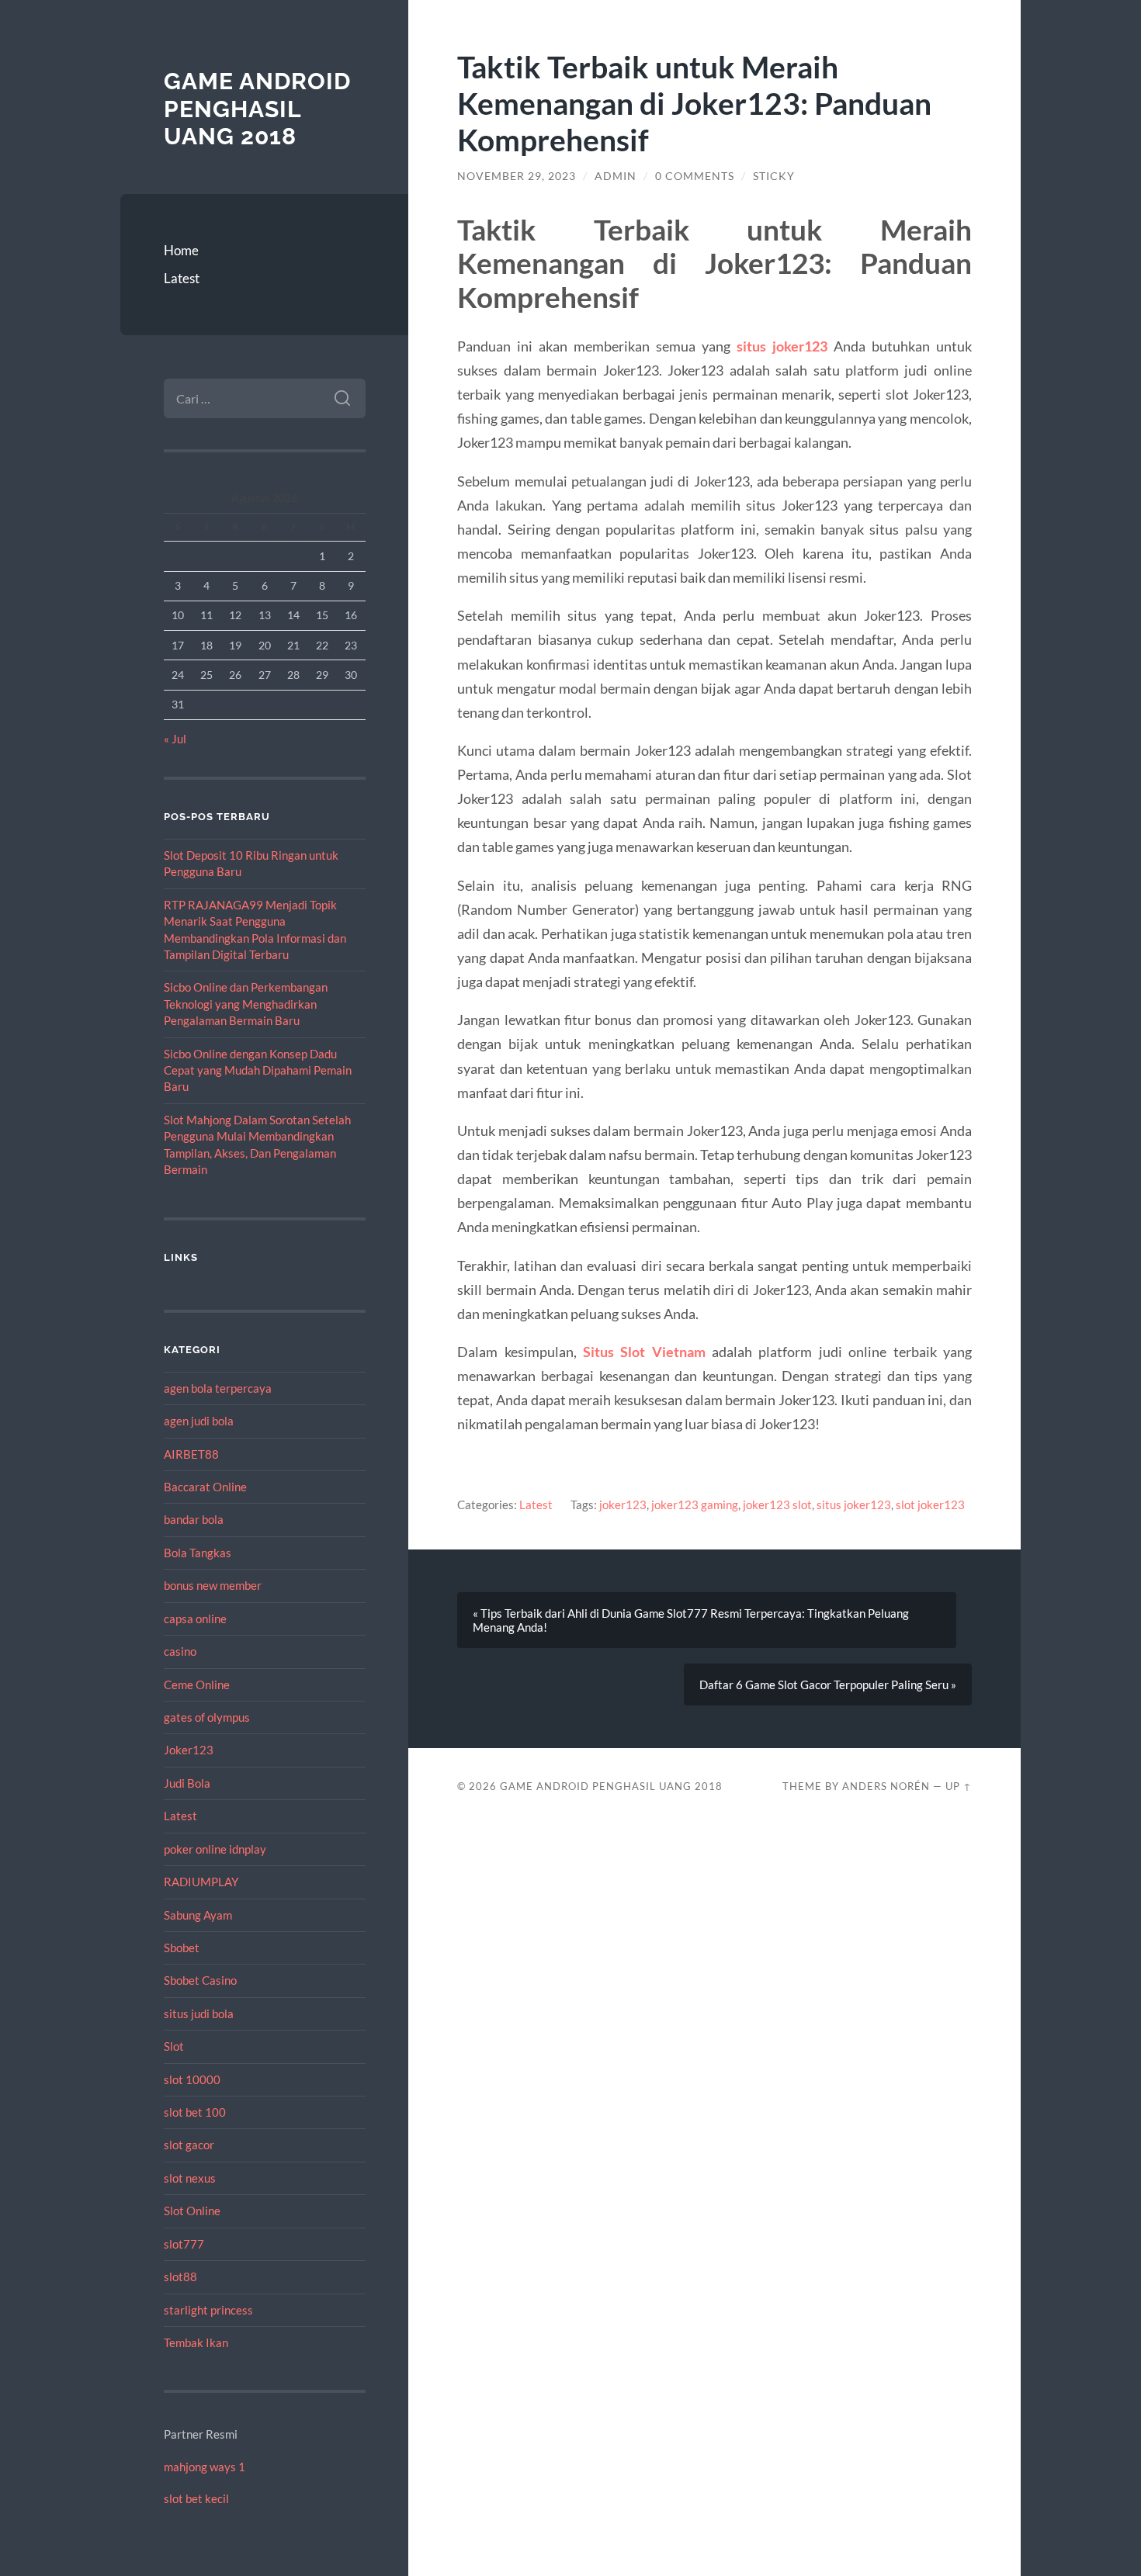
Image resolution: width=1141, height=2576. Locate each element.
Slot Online (192, 2211)
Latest (182, 278)
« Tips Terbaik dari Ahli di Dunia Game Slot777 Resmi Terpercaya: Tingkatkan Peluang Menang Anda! (691, 1620)
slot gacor (189, 2145)
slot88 (180, 2277)
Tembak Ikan (196, 2342)
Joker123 (189, 1750)
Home (181, 250)
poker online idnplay (215, 1849)
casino (180, 1651)
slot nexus (190, 2178)
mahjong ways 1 (205, 2467)
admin (616, 176)
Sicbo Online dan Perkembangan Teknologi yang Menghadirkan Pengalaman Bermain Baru (246, 1004)
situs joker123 (782, 346)
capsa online (195, 1619)
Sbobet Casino (200, 1980)
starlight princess (208, 2310)
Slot (174, 2046)
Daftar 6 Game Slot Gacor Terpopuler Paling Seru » (828, 1684)
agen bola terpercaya (218, 1388)
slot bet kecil (196, 2498)
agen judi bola (199, 1421)
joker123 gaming (695, 1504)
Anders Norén (886, 1786)
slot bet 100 (195, 2112)
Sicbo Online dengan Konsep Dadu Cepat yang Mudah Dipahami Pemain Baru (258, 1070)
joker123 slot (777, 1504)
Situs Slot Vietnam (644, 1352)
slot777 (184, 2244)
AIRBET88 (191, 1454)
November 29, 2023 (517, 176)
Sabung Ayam (198, 1915)
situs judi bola (199, 2013)
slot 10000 (192, 2079)
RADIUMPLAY (201, 1882)
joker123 (623, 1504)
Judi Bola (187, 1783)
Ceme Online (197, 1684)
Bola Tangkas (198, 1553)
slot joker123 (930, 1504)
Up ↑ (959, 1786)
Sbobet (182, 1948)
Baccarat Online (205, 1487)
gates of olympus (207, 1717)
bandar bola (194, 1519)
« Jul (175, 739)
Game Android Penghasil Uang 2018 (257, 109)
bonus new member (213, 1585)
